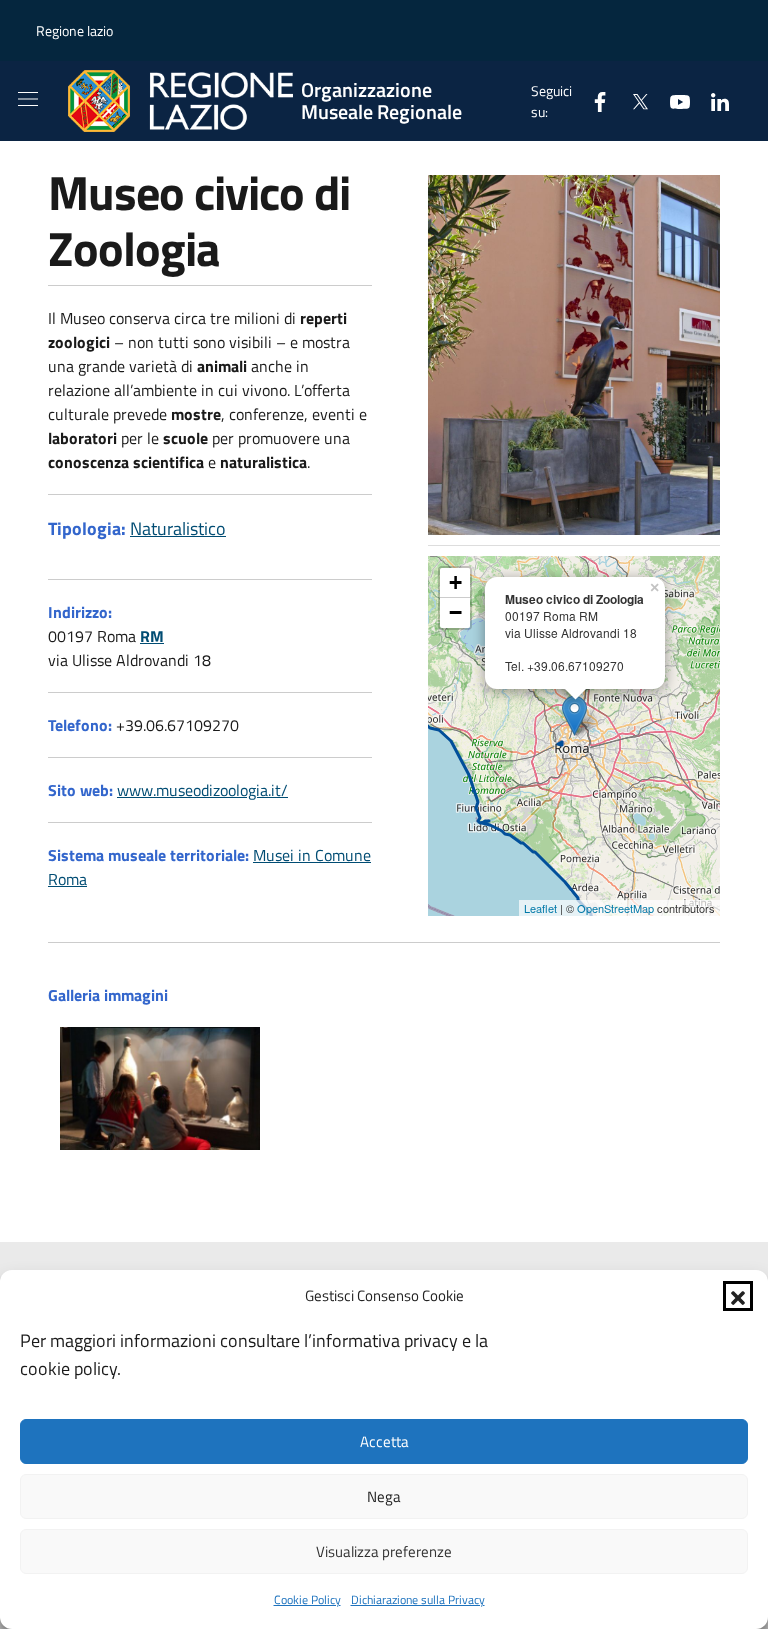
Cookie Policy (307, 1599)
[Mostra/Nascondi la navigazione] (28, 99)
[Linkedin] (712, 100)
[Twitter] (632, 100)
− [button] (455, 612)
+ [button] (455, 582)
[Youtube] (672, 100)
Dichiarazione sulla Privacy (418, 1599)
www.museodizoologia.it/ (202, 790)
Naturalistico (178, 528)
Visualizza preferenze (384, 1551)
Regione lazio (74, 30)
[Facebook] (592, 100)
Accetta (384, 1441)
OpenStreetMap (615, 908)
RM (152, 636)
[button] (738, 1296)
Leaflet (540, 908)
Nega (384, 1496)
